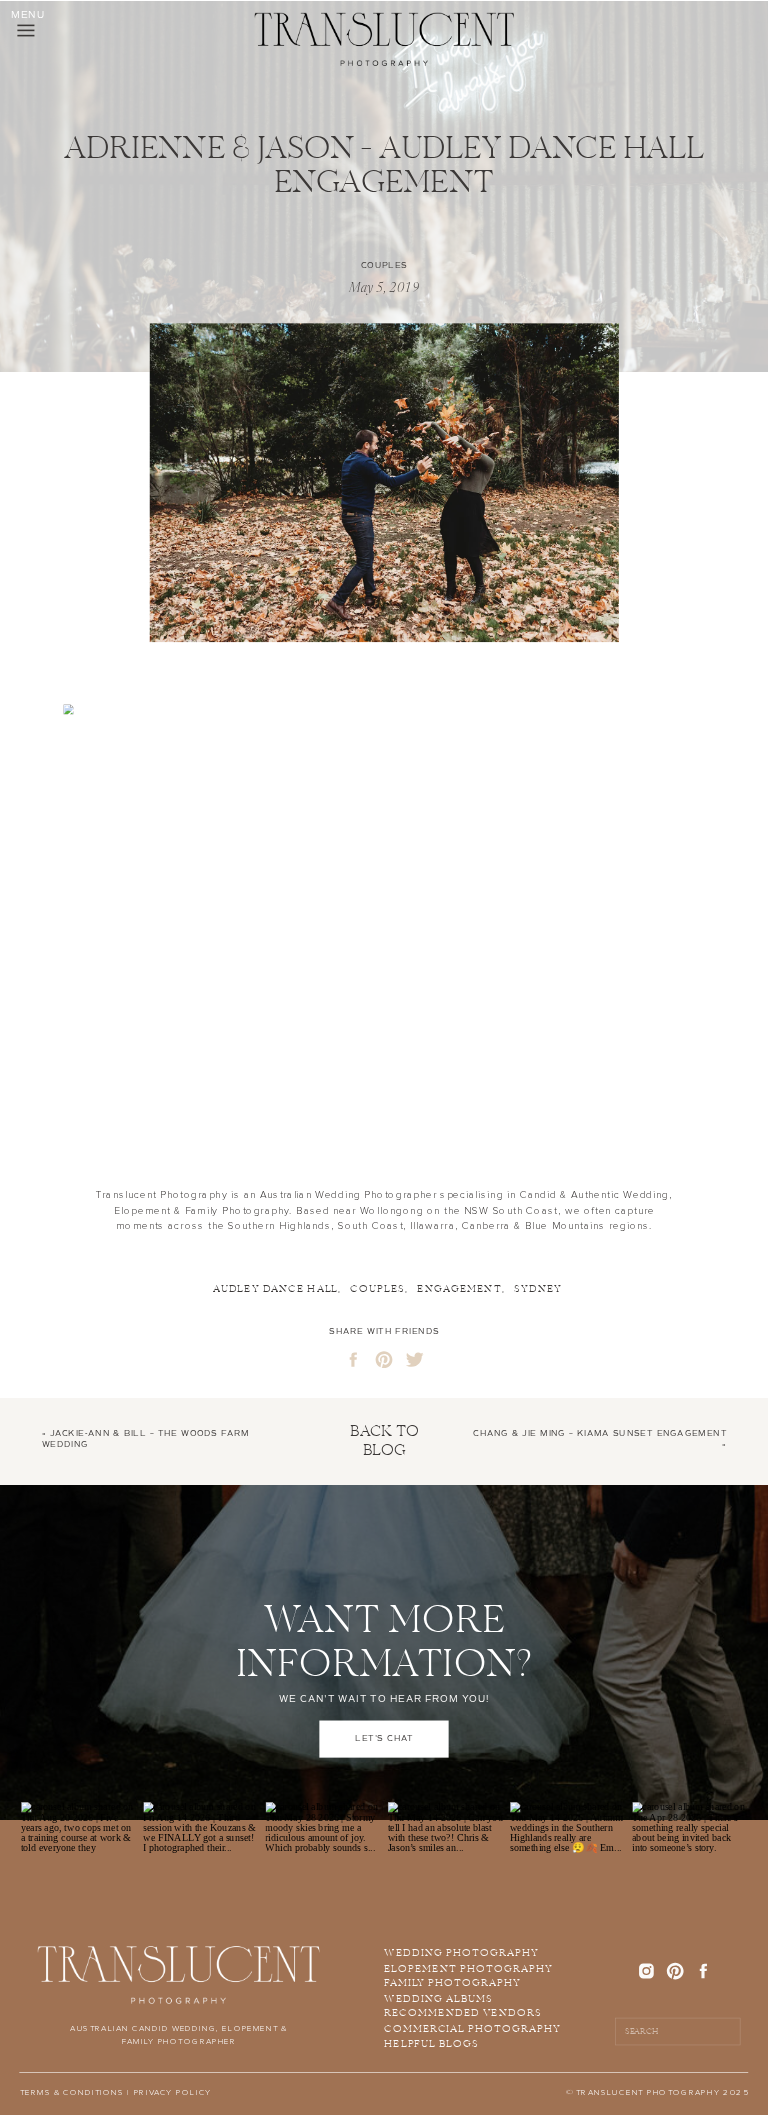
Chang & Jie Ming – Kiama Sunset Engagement (600, 1434)
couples (377, 1289)
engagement (459, 1289)
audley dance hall (275, 1289)
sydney (538, 1289)
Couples (384, 265)
